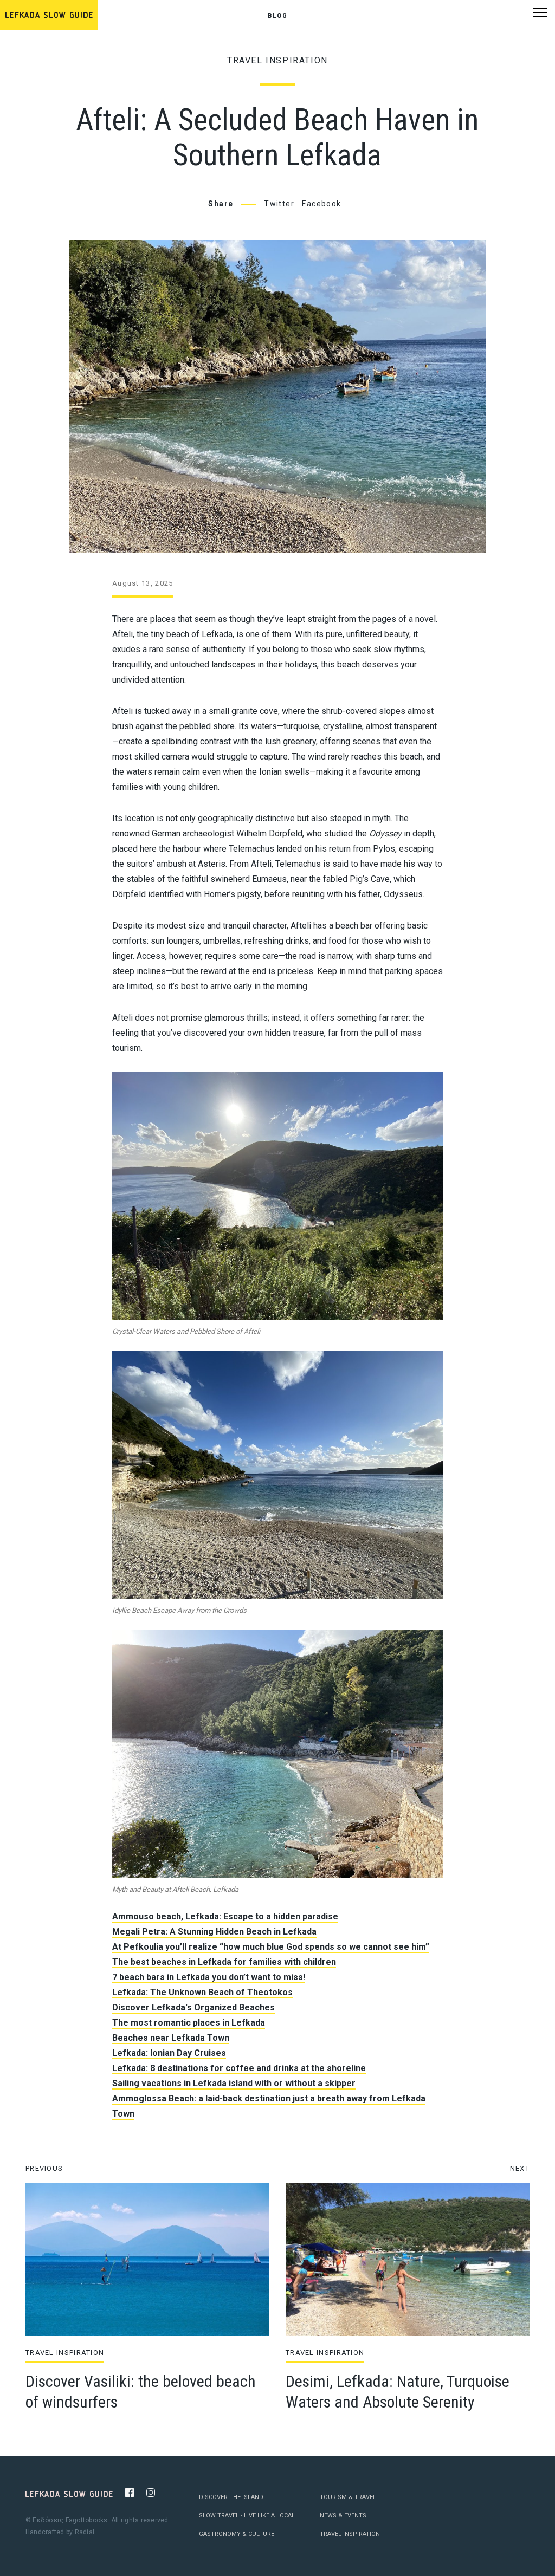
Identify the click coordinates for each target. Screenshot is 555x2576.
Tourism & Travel (348, 2497)
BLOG (277, 15)
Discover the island (231, 2497)
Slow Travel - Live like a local (247, 2516)
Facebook (321, 204)
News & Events (343, 2516)
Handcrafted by (60, 2532)
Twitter (279, 204)
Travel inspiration (277, 60)
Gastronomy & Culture (237, 2534)
